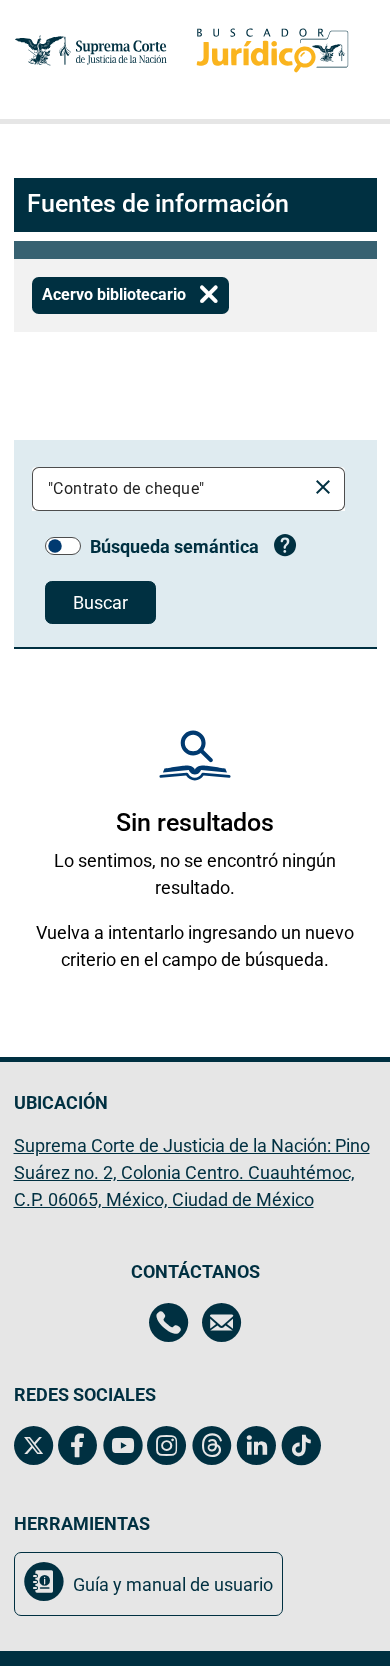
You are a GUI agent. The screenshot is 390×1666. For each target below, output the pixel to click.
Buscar (100, 602)
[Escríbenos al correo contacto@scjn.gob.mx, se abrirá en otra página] (222, 1325)
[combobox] (173, 489)
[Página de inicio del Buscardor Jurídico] (272, 50)
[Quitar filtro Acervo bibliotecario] (209, 295)
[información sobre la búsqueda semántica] (285, 548)
